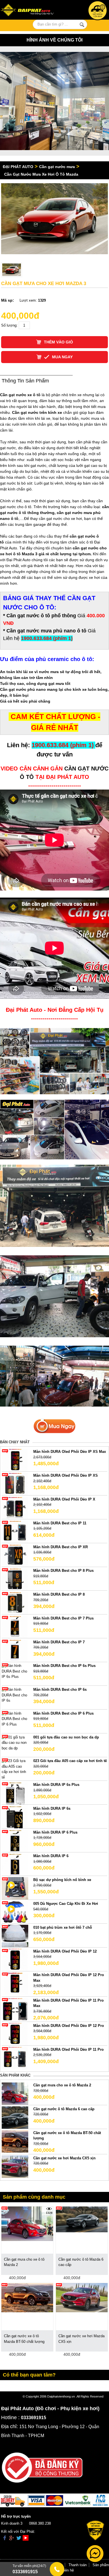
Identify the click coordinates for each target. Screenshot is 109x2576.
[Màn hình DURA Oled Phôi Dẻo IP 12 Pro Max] (15, 1983)
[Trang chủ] (32, 11)
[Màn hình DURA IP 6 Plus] (15, 1840)
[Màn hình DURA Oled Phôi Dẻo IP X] (15, 1507)
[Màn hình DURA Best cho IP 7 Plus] (15, 1626)
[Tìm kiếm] (82, 25)
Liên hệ (68, 2570)
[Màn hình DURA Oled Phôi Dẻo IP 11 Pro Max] (15, 2009)
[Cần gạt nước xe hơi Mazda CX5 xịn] (15, 2166)
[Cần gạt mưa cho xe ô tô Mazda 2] (15, 2094)
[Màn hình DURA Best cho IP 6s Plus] (15, 1671)
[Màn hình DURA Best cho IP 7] (15, 1650)
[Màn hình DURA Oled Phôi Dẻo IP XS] (15, 1484)
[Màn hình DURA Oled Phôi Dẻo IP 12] (15, 1959)
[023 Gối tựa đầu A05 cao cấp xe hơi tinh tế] (15, 1769)
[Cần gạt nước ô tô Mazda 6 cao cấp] (15, 2117)
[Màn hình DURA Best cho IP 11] (15, 1531)
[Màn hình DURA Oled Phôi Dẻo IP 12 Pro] (15, 2034)
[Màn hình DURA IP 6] (15, 1864)
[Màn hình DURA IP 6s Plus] (15, 1793)
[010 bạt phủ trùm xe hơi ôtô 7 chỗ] (15, 1936)
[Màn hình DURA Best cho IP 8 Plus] (15, 1579)
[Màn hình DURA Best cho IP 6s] (15, 1695)
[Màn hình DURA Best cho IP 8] (15, 1603)
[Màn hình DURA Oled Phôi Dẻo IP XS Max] (15, 1460)
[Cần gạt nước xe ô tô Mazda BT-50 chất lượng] (15, 2141)
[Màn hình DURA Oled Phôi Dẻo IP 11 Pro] (15, 2058)
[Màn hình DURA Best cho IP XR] (15, 1555)
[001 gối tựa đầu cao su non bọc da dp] (15, 1742)
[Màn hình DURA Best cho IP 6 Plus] (15, 1719)
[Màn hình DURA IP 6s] (15, 1817)
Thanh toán (78, 2565)
